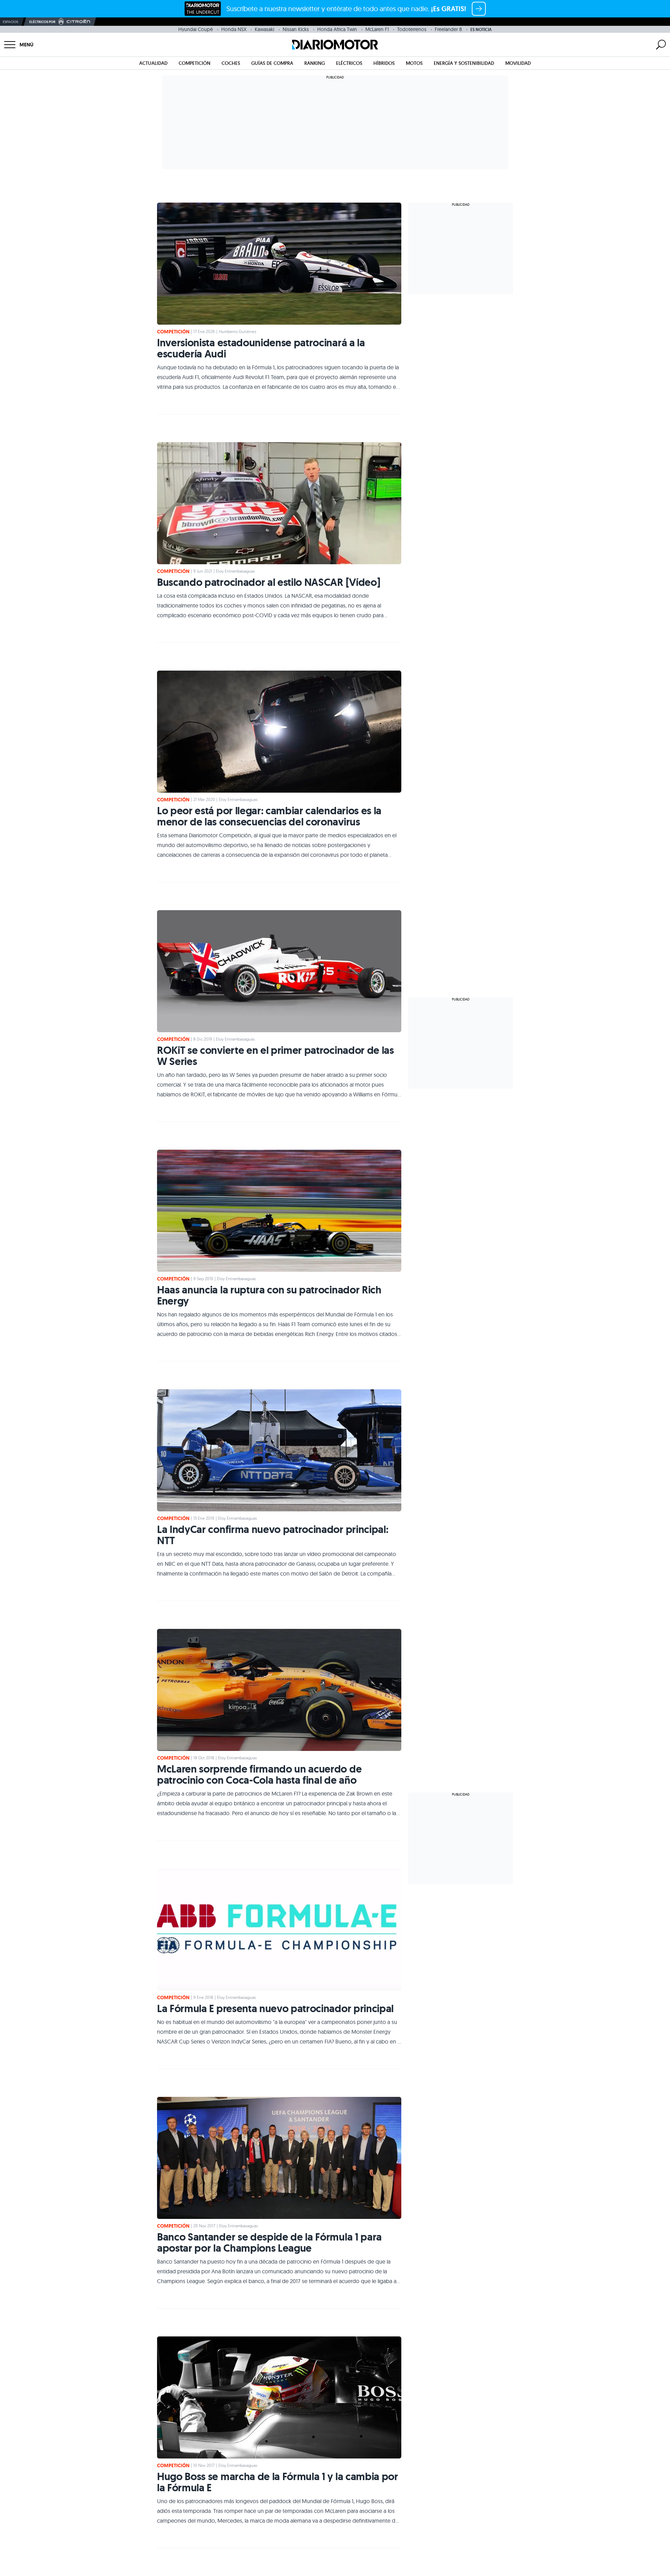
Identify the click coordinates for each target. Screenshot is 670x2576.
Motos (414, 63)
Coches (231, 63)
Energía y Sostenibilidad (464, 63)
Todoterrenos (412, 29)
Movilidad (518, 63)
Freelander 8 (448, 29)
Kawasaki (265, 29)
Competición (195, 63)
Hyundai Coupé (196, 29)
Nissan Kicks (296, 29)
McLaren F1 (377, 29)
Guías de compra (272, 63)
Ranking (315, 63)
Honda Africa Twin (337, 29)
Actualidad (153, 63)
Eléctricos (349, 63)
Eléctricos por (42, 22)
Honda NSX (234, 29)
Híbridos (384, 63)
